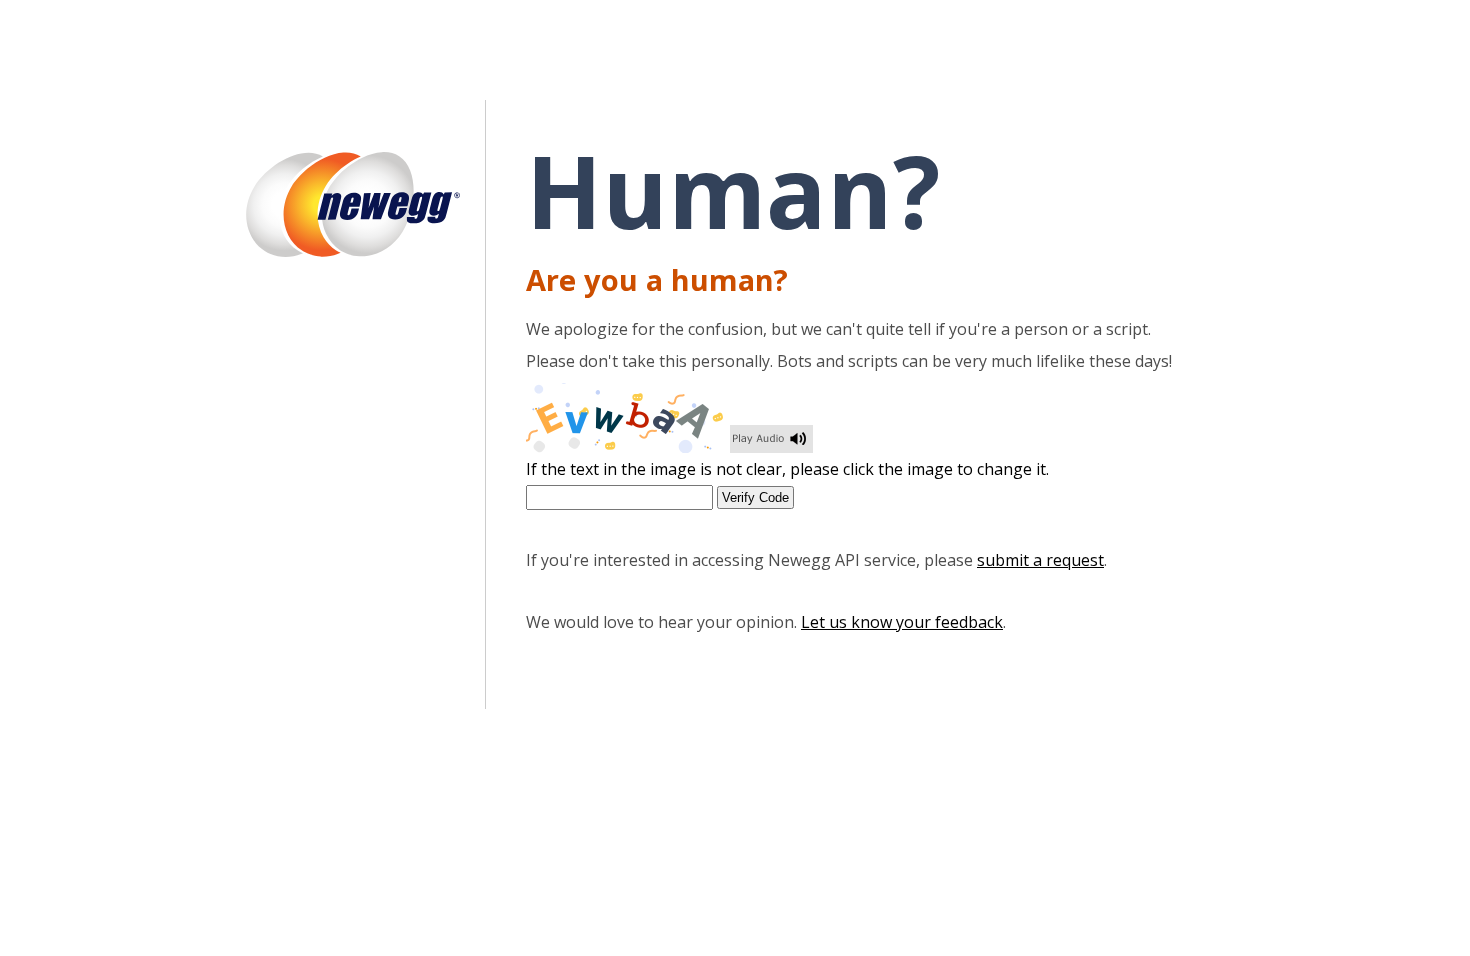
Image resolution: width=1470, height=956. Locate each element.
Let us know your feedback (902, 622)
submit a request (1040, 560)
